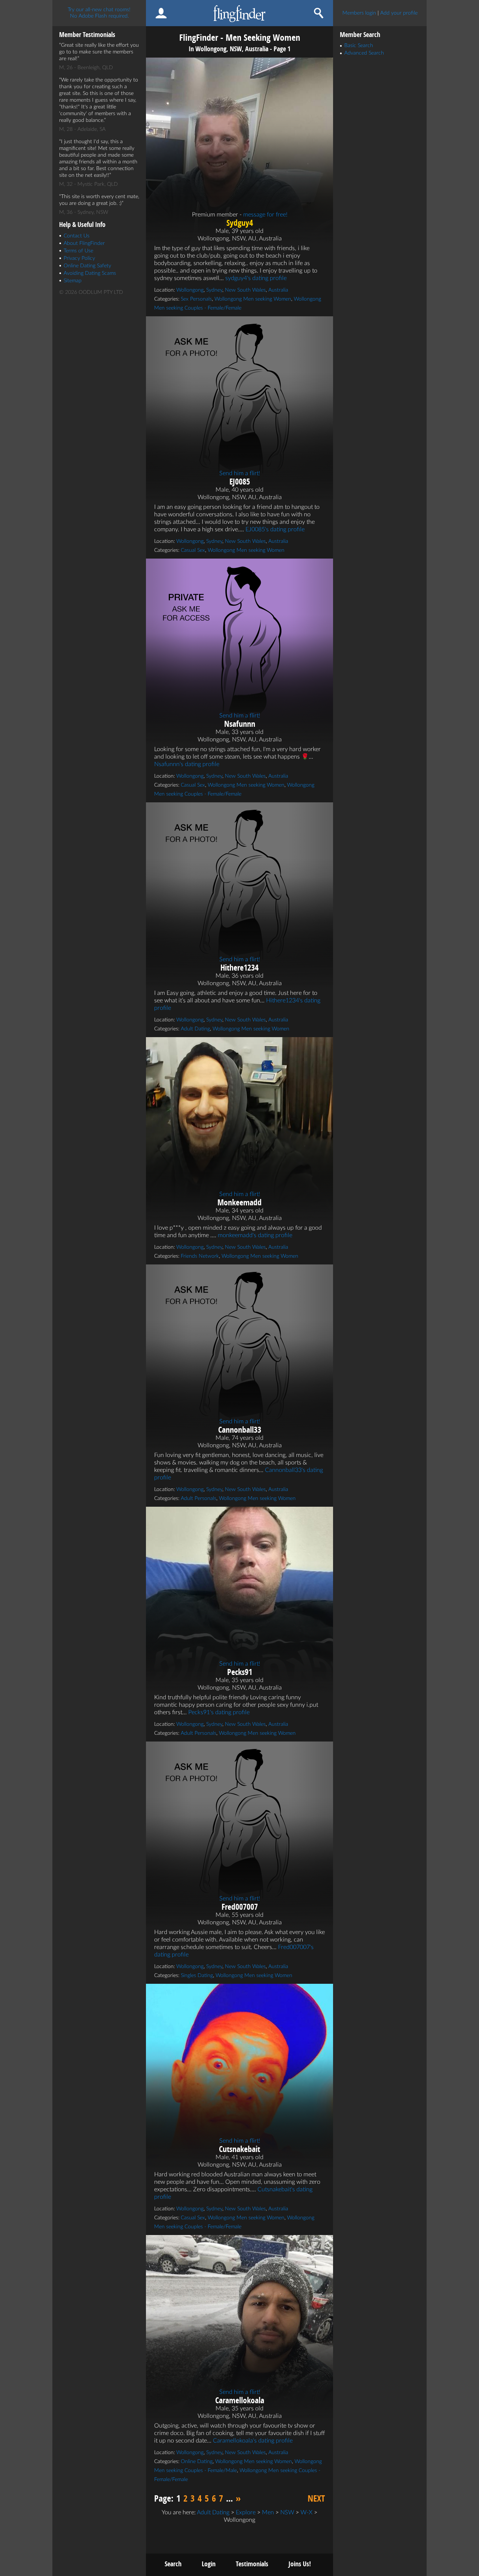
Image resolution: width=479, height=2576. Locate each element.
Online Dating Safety (87, 266)
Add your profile (399, 13)
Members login (359, 13)
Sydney (214, 290)
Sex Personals (196, 299)
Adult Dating (195, 1029)
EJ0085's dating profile (275, 529)
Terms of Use (78, 251)
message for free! (265, 215)
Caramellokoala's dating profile (253, 2441)
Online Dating (197, 2462)
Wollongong (190, 290)
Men (268, 2512)
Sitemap (73, 281)
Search (173, 2564)
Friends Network (200, 1256)
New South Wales (245, 290)
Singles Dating (197, 1976)
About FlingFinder (84, 243)
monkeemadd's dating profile (255, 1235)
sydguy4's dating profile (256, 278)
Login (209, 2564)
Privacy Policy (79, 258)
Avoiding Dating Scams (90, 273)
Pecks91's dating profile (219, 1712)
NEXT (316, 2498)
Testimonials (252, 2564)
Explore (246, 2512)
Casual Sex (193, 550)
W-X (306, 2512)
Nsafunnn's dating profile (187, 764)
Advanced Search (364, 53)
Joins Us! (300, 2564)
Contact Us (77, 236)
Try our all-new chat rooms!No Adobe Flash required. (99, 13)
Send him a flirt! (240, 473)
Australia (278, 290)
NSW (287, 2512)
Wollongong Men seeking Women (253, 299)
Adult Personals (199, 1498)
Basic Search (359, 46)
